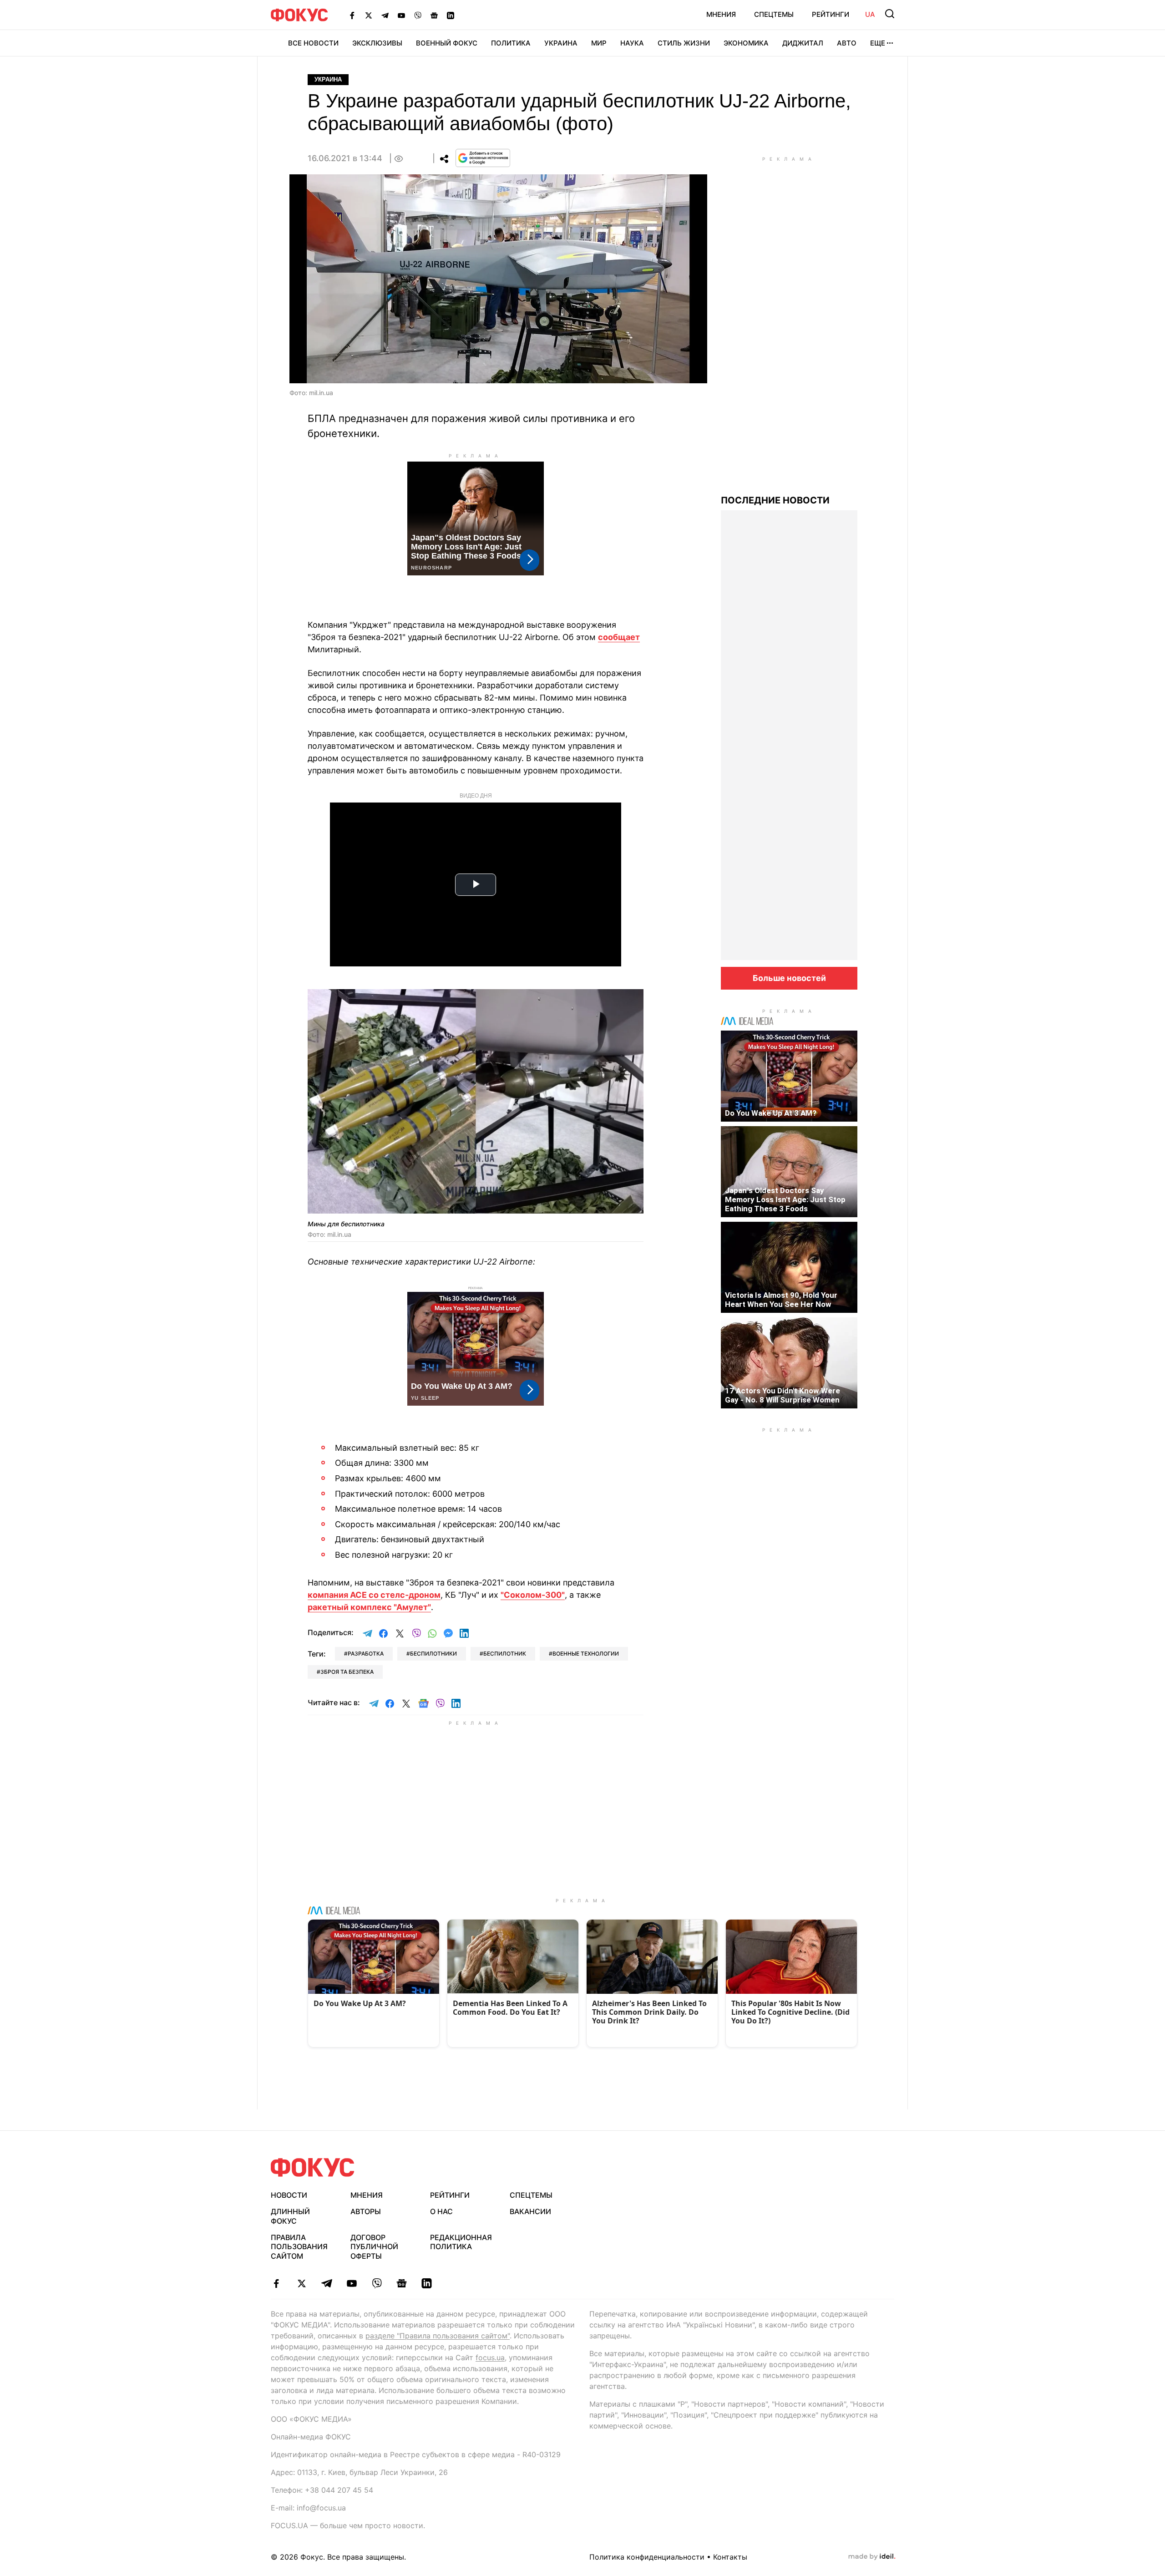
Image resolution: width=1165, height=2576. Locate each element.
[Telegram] (385, 15)
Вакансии (530, 2211)
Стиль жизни (684, 43)
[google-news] (402, 2283)
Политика (511, 43)
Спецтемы (774, 14)
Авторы (366, 2211)
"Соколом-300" (533, 1595)
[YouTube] (401, 15)
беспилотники (433, 1654)
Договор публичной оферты (374, 2247)
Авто (847, 43)
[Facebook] (352, 15)
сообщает (619, 637)
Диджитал (803, 43)
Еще (878, 43)
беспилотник (505, 1654)
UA (870, 14)
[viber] (377, 2283)
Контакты (730, 2557)
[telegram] (327, 2283)
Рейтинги (831, 14)
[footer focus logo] (313, 2167)
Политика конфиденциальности (647, 2557)
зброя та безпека (347, 1672)
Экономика (746, 43)
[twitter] (301, 2283)
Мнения (721, 14)
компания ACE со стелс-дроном (374, 1595)
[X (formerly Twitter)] (369, 15)
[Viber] (418, 15)
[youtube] (352, 2283)
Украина (561, 43)
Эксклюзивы (377, 43)
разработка (366, 1654)
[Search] (890, 14)
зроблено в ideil (872, 2557)
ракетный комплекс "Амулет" (369, 1607)
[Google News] (434, 15)
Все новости (313, 43)
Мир (599, 43)
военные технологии (586, 1654)
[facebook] (276, 2283)
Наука (632, 43)
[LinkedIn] (451, 15)
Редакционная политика (461, 2242)
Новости (289, 2195)
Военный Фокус (447, 43)
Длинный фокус (290, 2216)
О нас (441, 2211)
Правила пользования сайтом (299, 2247)
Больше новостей (789, 978)
